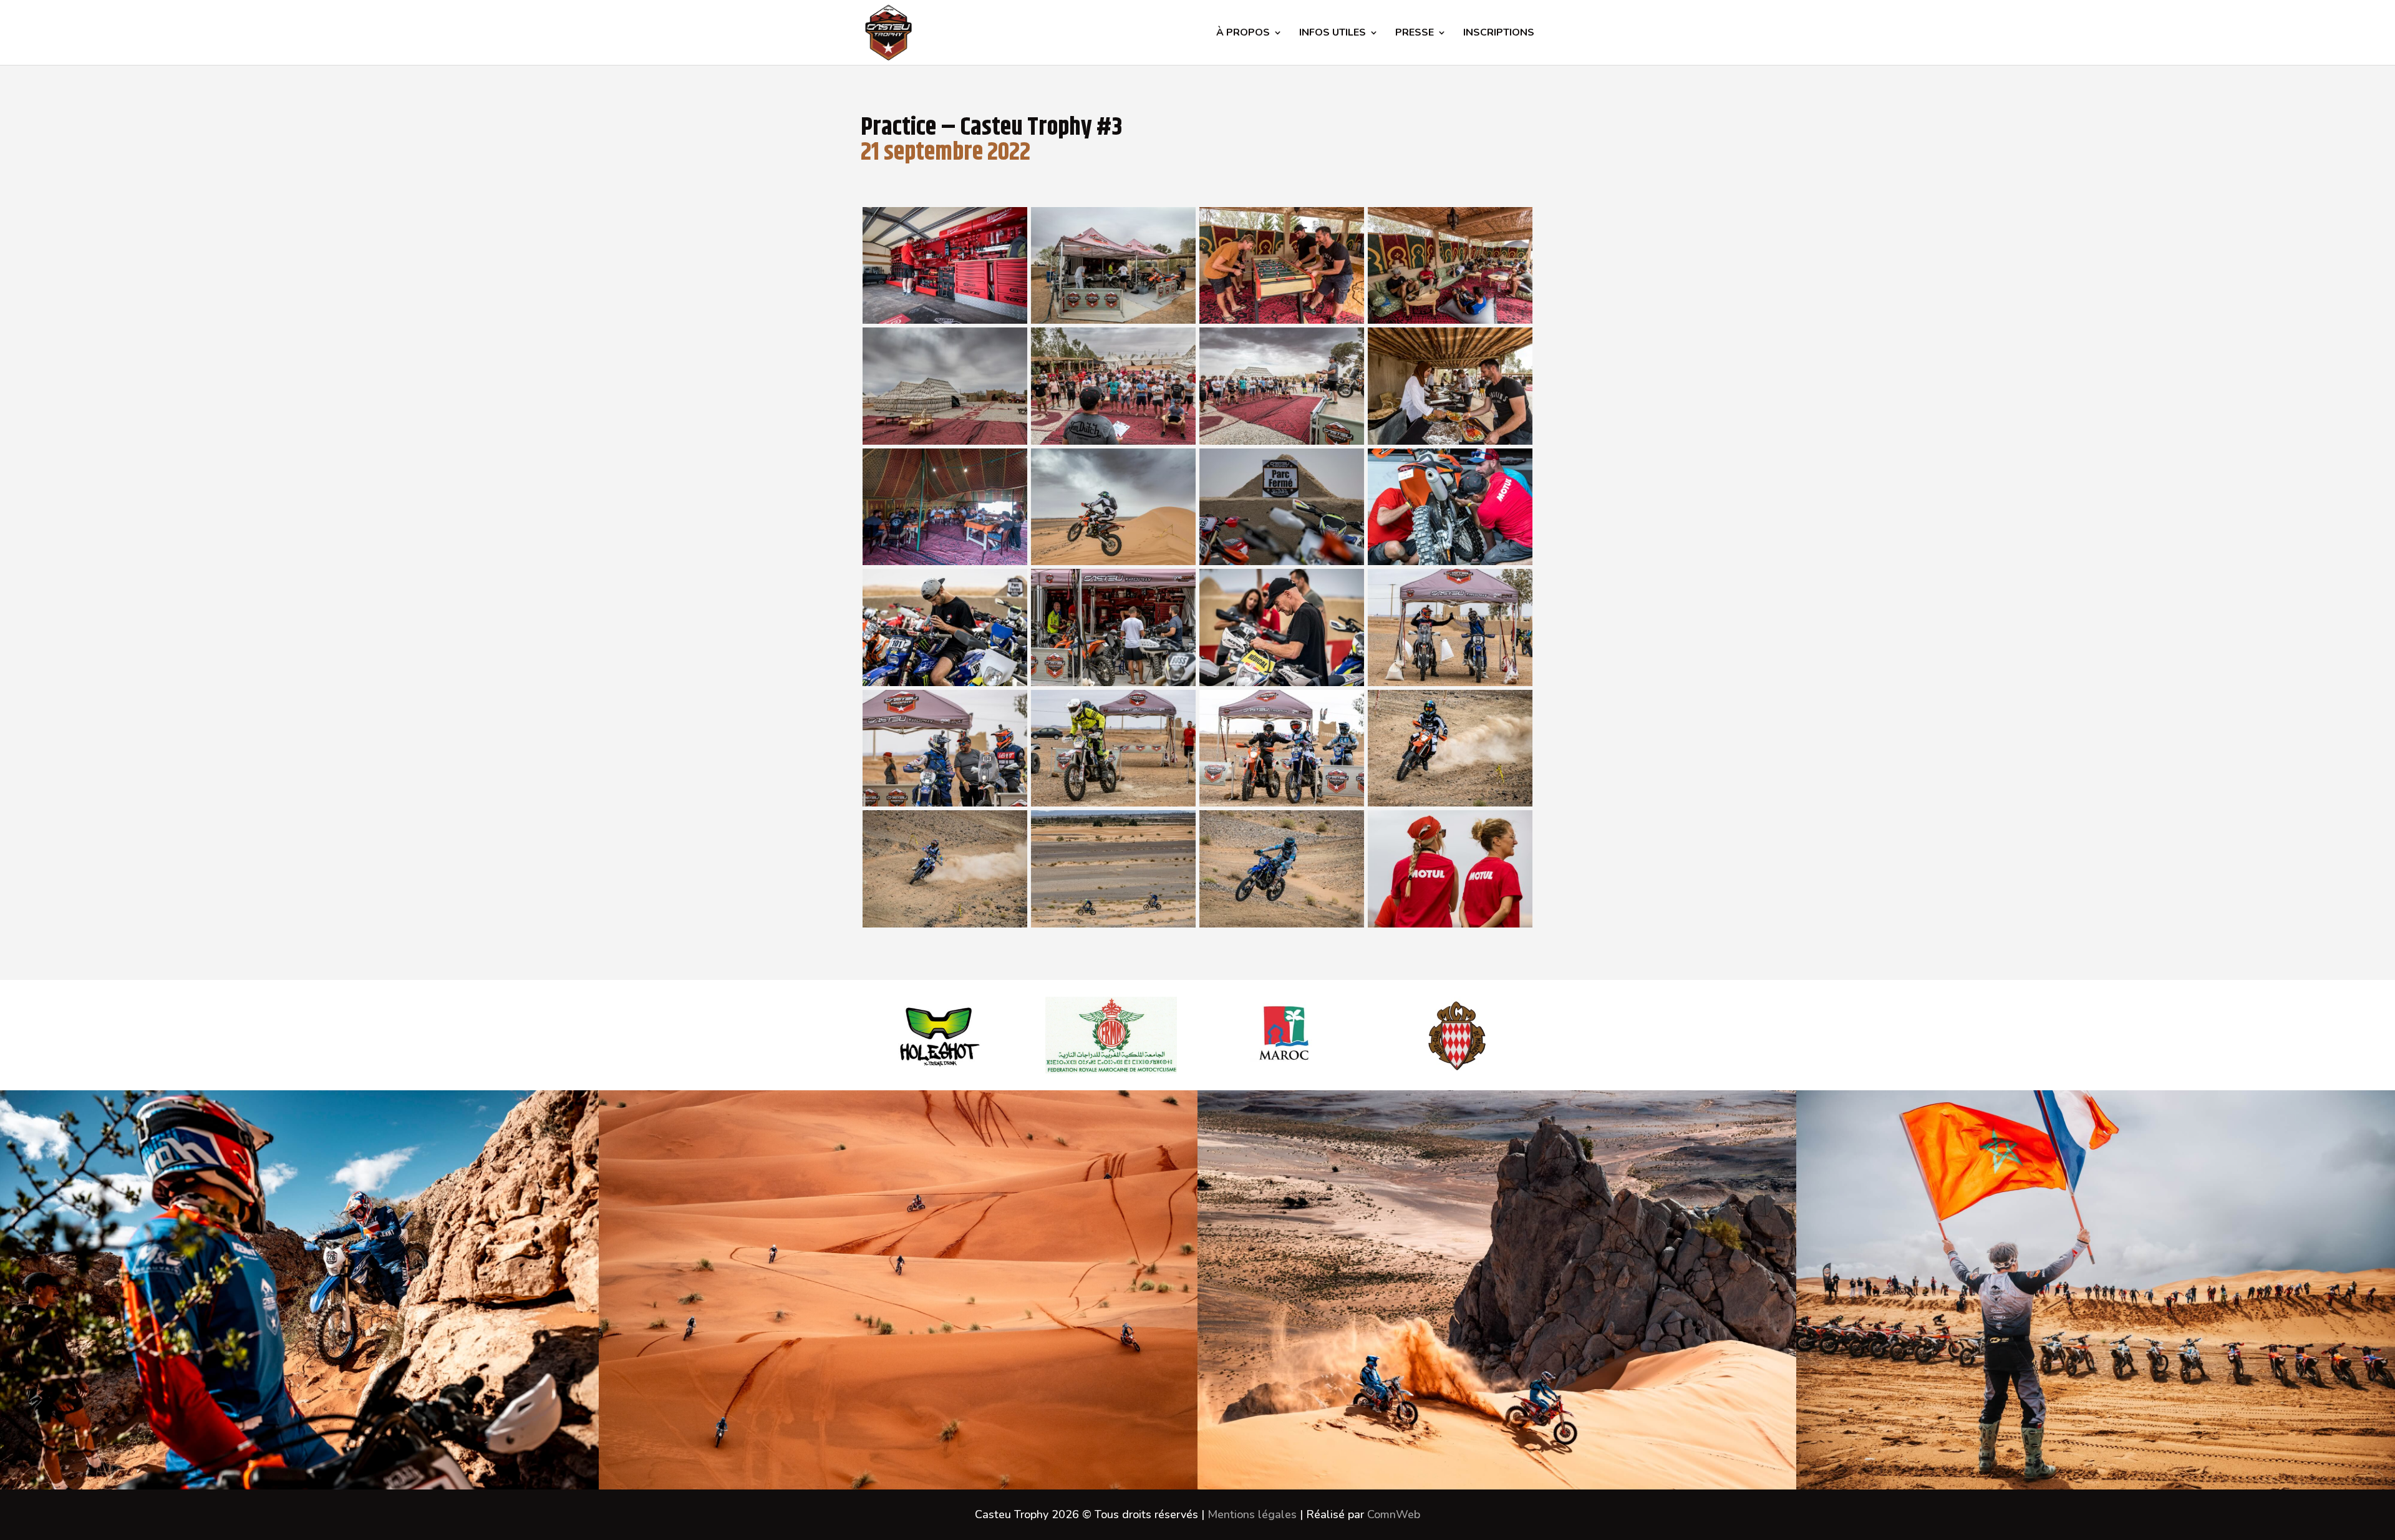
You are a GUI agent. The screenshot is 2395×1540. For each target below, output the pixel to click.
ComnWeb (1394, 1514)
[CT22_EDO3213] (1113, 803)
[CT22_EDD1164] (945, 561)
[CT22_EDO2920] (945, 682)
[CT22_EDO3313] (1282, 803)
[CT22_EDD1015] (945, 441)
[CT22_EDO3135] (1450, 682)
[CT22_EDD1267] (1113, 561)
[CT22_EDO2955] (1113, 682)
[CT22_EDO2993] (1282, 682)
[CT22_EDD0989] (1282, 320)
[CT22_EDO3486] (1113, 924)
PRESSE (1415, 34)
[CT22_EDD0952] (1113, 320)
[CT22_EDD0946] (945, 320)
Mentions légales (1252, 1514)
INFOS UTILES (1333, 34)
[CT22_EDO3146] (945, 803)
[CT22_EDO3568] (1450, 924)
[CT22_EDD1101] (1282, 441)
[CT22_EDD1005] (1450, 320)
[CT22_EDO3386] (1450, 803)
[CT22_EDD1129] (1450, 441)
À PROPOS (1243, 34)
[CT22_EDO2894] (1450, 561)
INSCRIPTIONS (1499, 34)
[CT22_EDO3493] (1282, 924)
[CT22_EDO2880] (1282, 561)
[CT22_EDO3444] (945, 924)
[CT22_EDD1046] (1113, 441)
